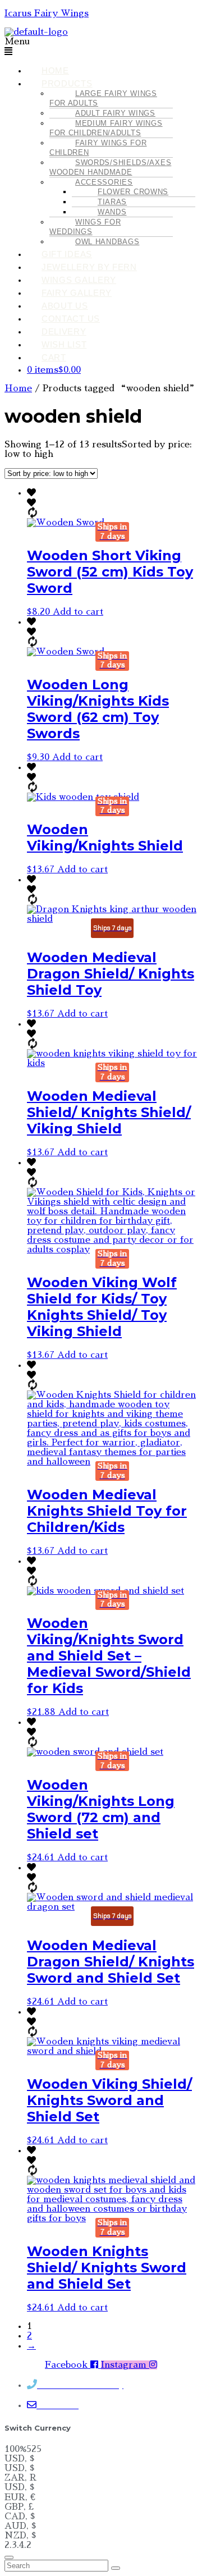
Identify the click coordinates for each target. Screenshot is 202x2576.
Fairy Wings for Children (98, 148)
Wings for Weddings (85, 227)
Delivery (64, 331)
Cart (54, 357)
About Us (65, 306)
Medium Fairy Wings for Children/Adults (106, 128)
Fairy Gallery (77, 293)
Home (55, 70)
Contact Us (71, 319)
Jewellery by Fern (89, 267)
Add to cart (78, 612)
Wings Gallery (79, 280)
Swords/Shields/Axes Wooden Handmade (110, 167)
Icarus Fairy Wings (47, 13)
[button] (101, 47)
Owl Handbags (107, 242)
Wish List (64, 344)
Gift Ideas (67, 254)
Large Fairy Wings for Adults (103, 98)
